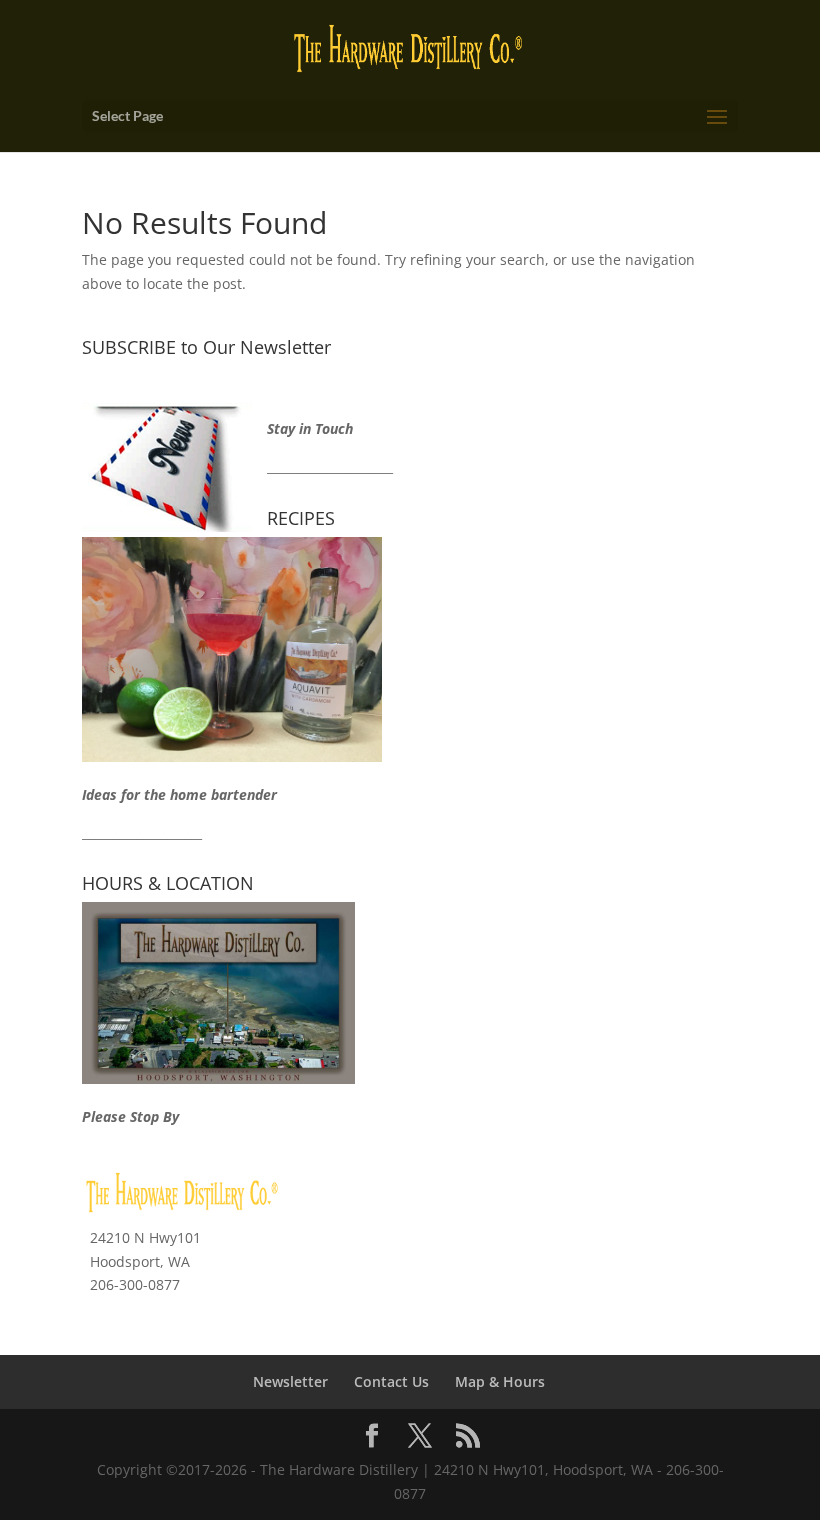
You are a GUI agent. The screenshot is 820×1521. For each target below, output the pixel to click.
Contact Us (391, 1381)
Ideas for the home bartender (179, 794)
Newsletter (290, 1381)
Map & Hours (500, 1381)
